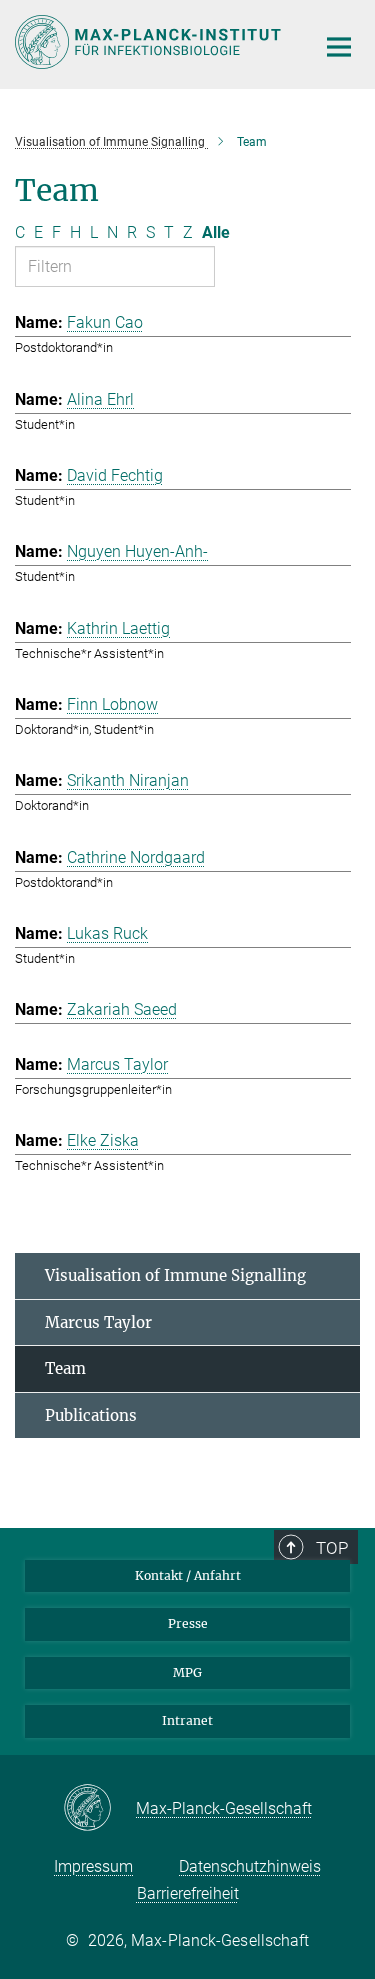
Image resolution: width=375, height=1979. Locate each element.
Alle (216, 232)
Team (65, 1368)
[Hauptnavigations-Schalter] (339, 47)
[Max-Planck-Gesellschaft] (99, 1809)
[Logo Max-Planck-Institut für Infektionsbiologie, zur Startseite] (150, 42)
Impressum (93, 1866)
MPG (187, 1672)
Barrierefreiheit (188, 1893)
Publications (91, 1415)
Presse (188, 1623)
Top (332, 1548)
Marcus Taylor (98, 1322)
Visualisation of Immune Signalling (175, 1275)
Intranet (187, 1720)
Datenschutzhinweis (250, 1866)
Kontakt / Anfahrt (188, 1575)
